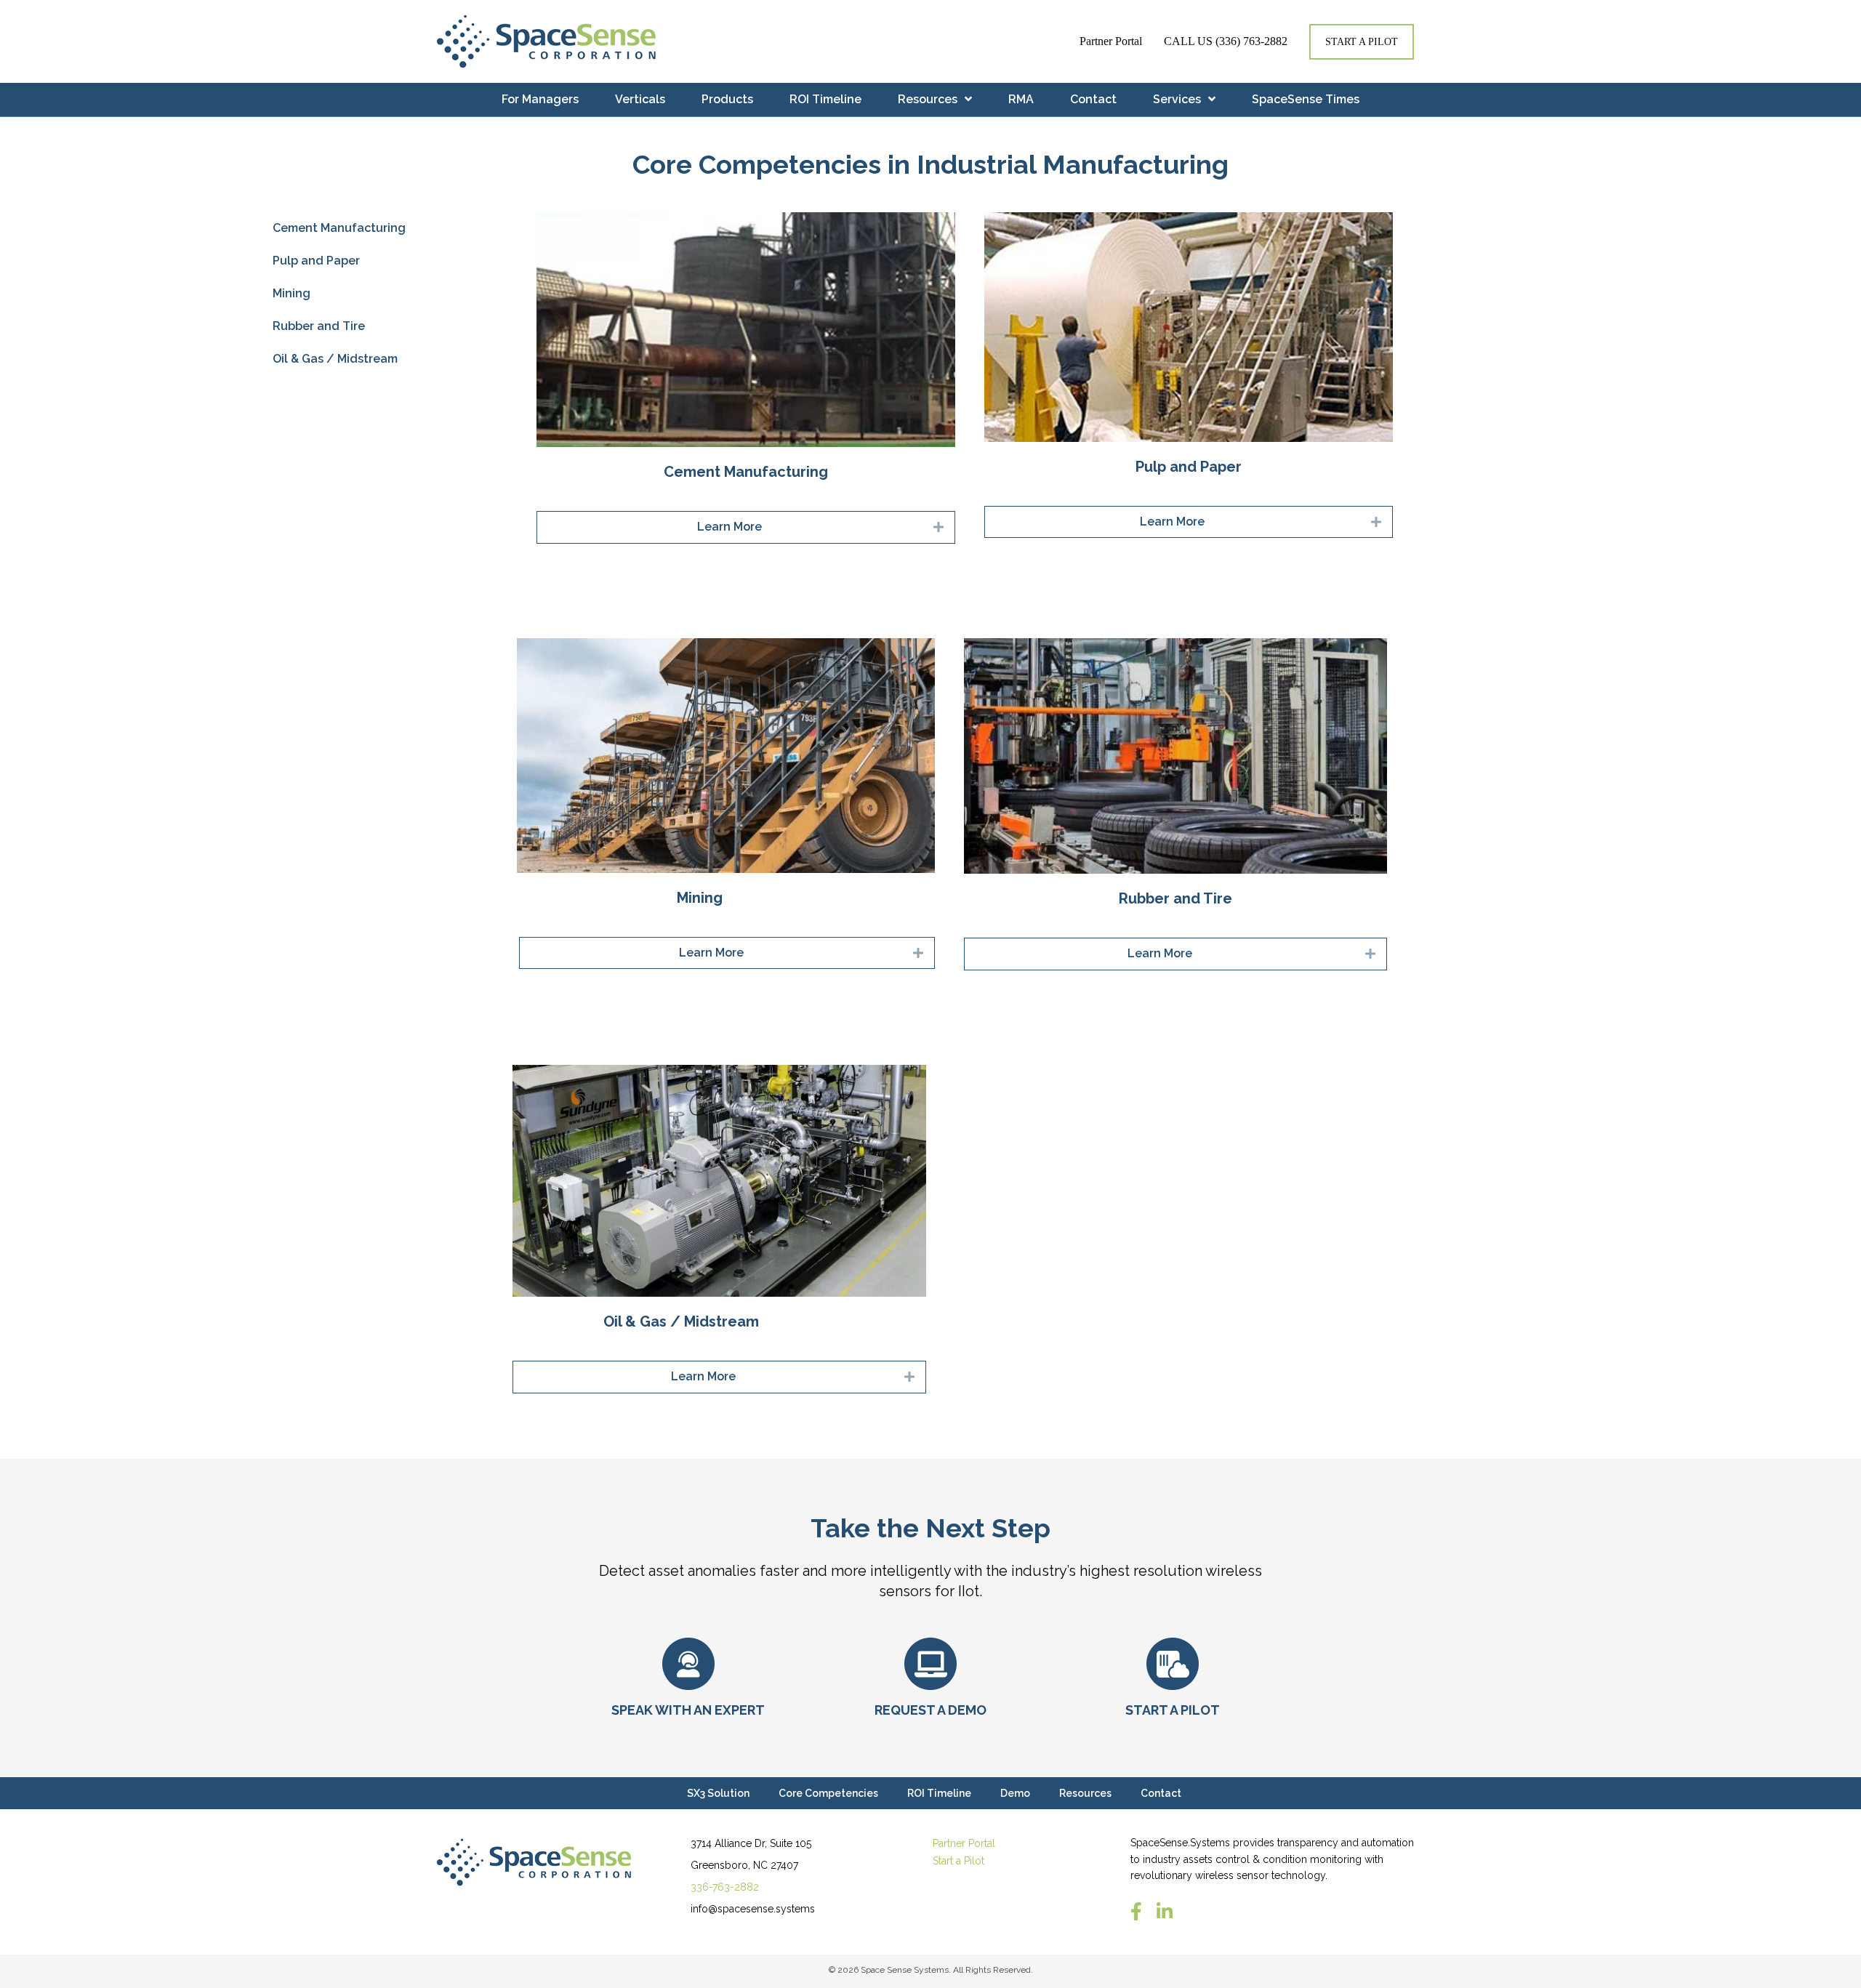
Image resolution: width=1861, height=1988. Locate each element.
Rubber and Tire (319, 326)
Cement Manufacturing (339, 228)
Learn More (729, 527)
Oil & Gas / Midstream (335, 359)
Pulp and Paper (316, 261)
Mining (292, 293)
